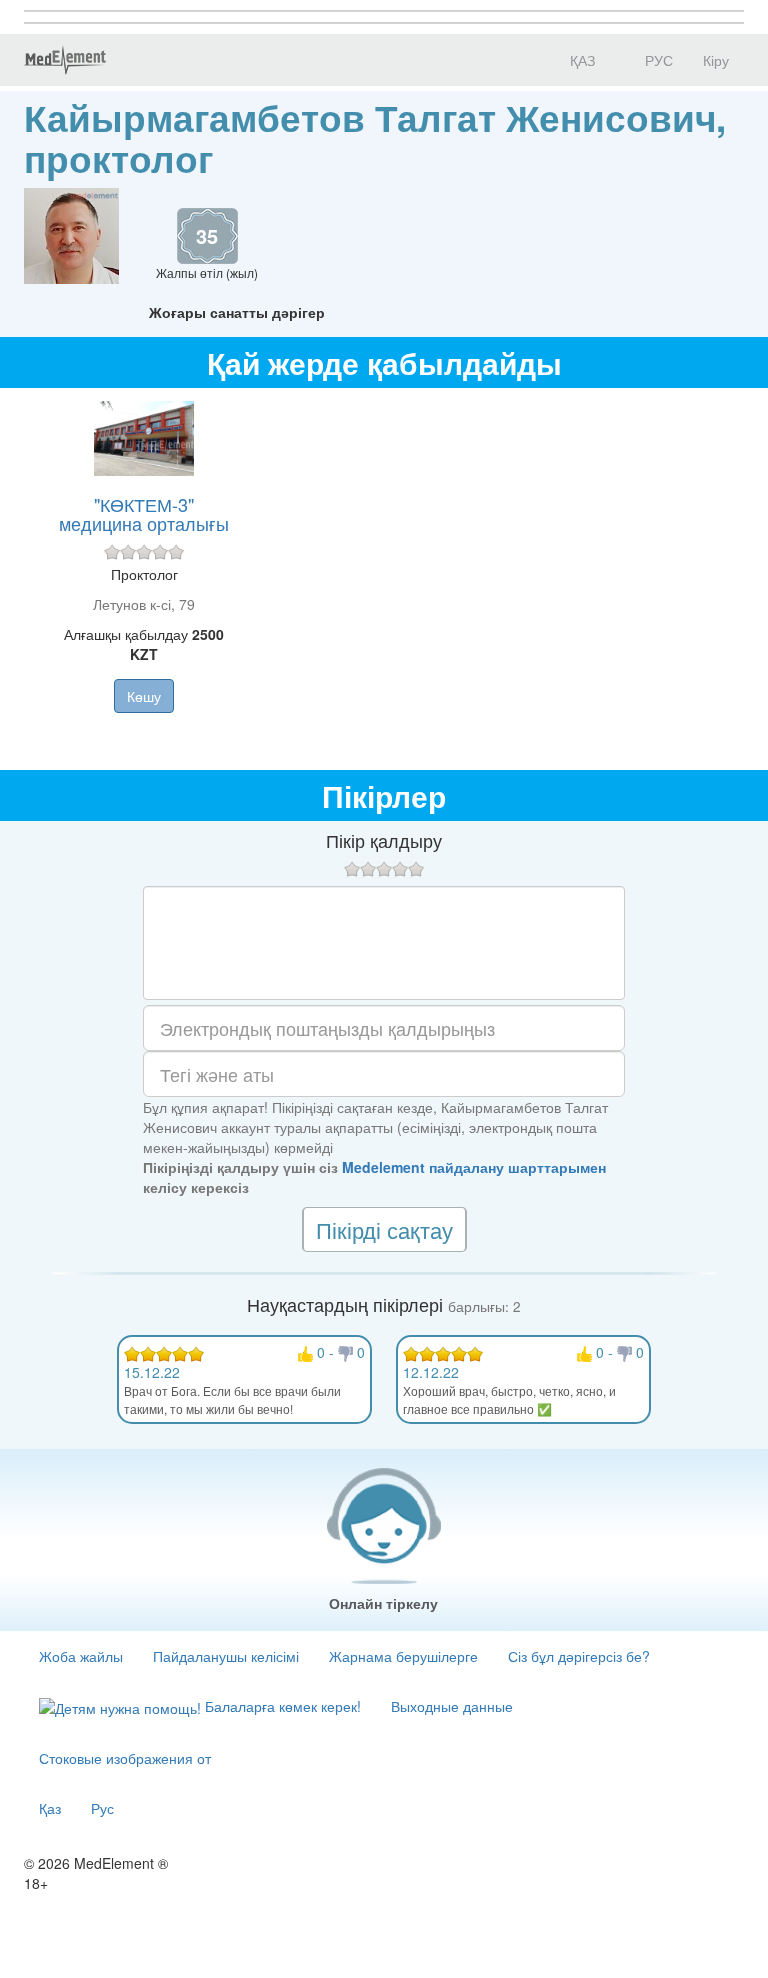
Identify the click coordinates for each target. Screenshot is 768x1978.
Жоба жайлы (81, 1656)
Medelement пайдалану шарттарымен (474, 1167)
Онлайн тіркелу (383, 1603)
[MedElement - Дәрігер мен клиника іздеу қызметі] (65, 60)
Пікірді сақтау (384, 1229)
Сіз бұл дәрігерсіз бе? (579, 1656)
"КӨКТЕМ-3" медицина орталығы (144, 514)
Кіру (716, 60)
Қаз (50, 1808)
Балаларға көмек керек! (281, 1706)
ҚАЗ (580, 60)
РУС (657, 60)
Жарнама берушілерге (403, 1656)
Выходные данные (452, 1706)
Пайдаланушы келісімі (226, 1656)
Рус (102, 1808)
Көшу (144, 696)
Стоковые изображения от (125, 1758)
